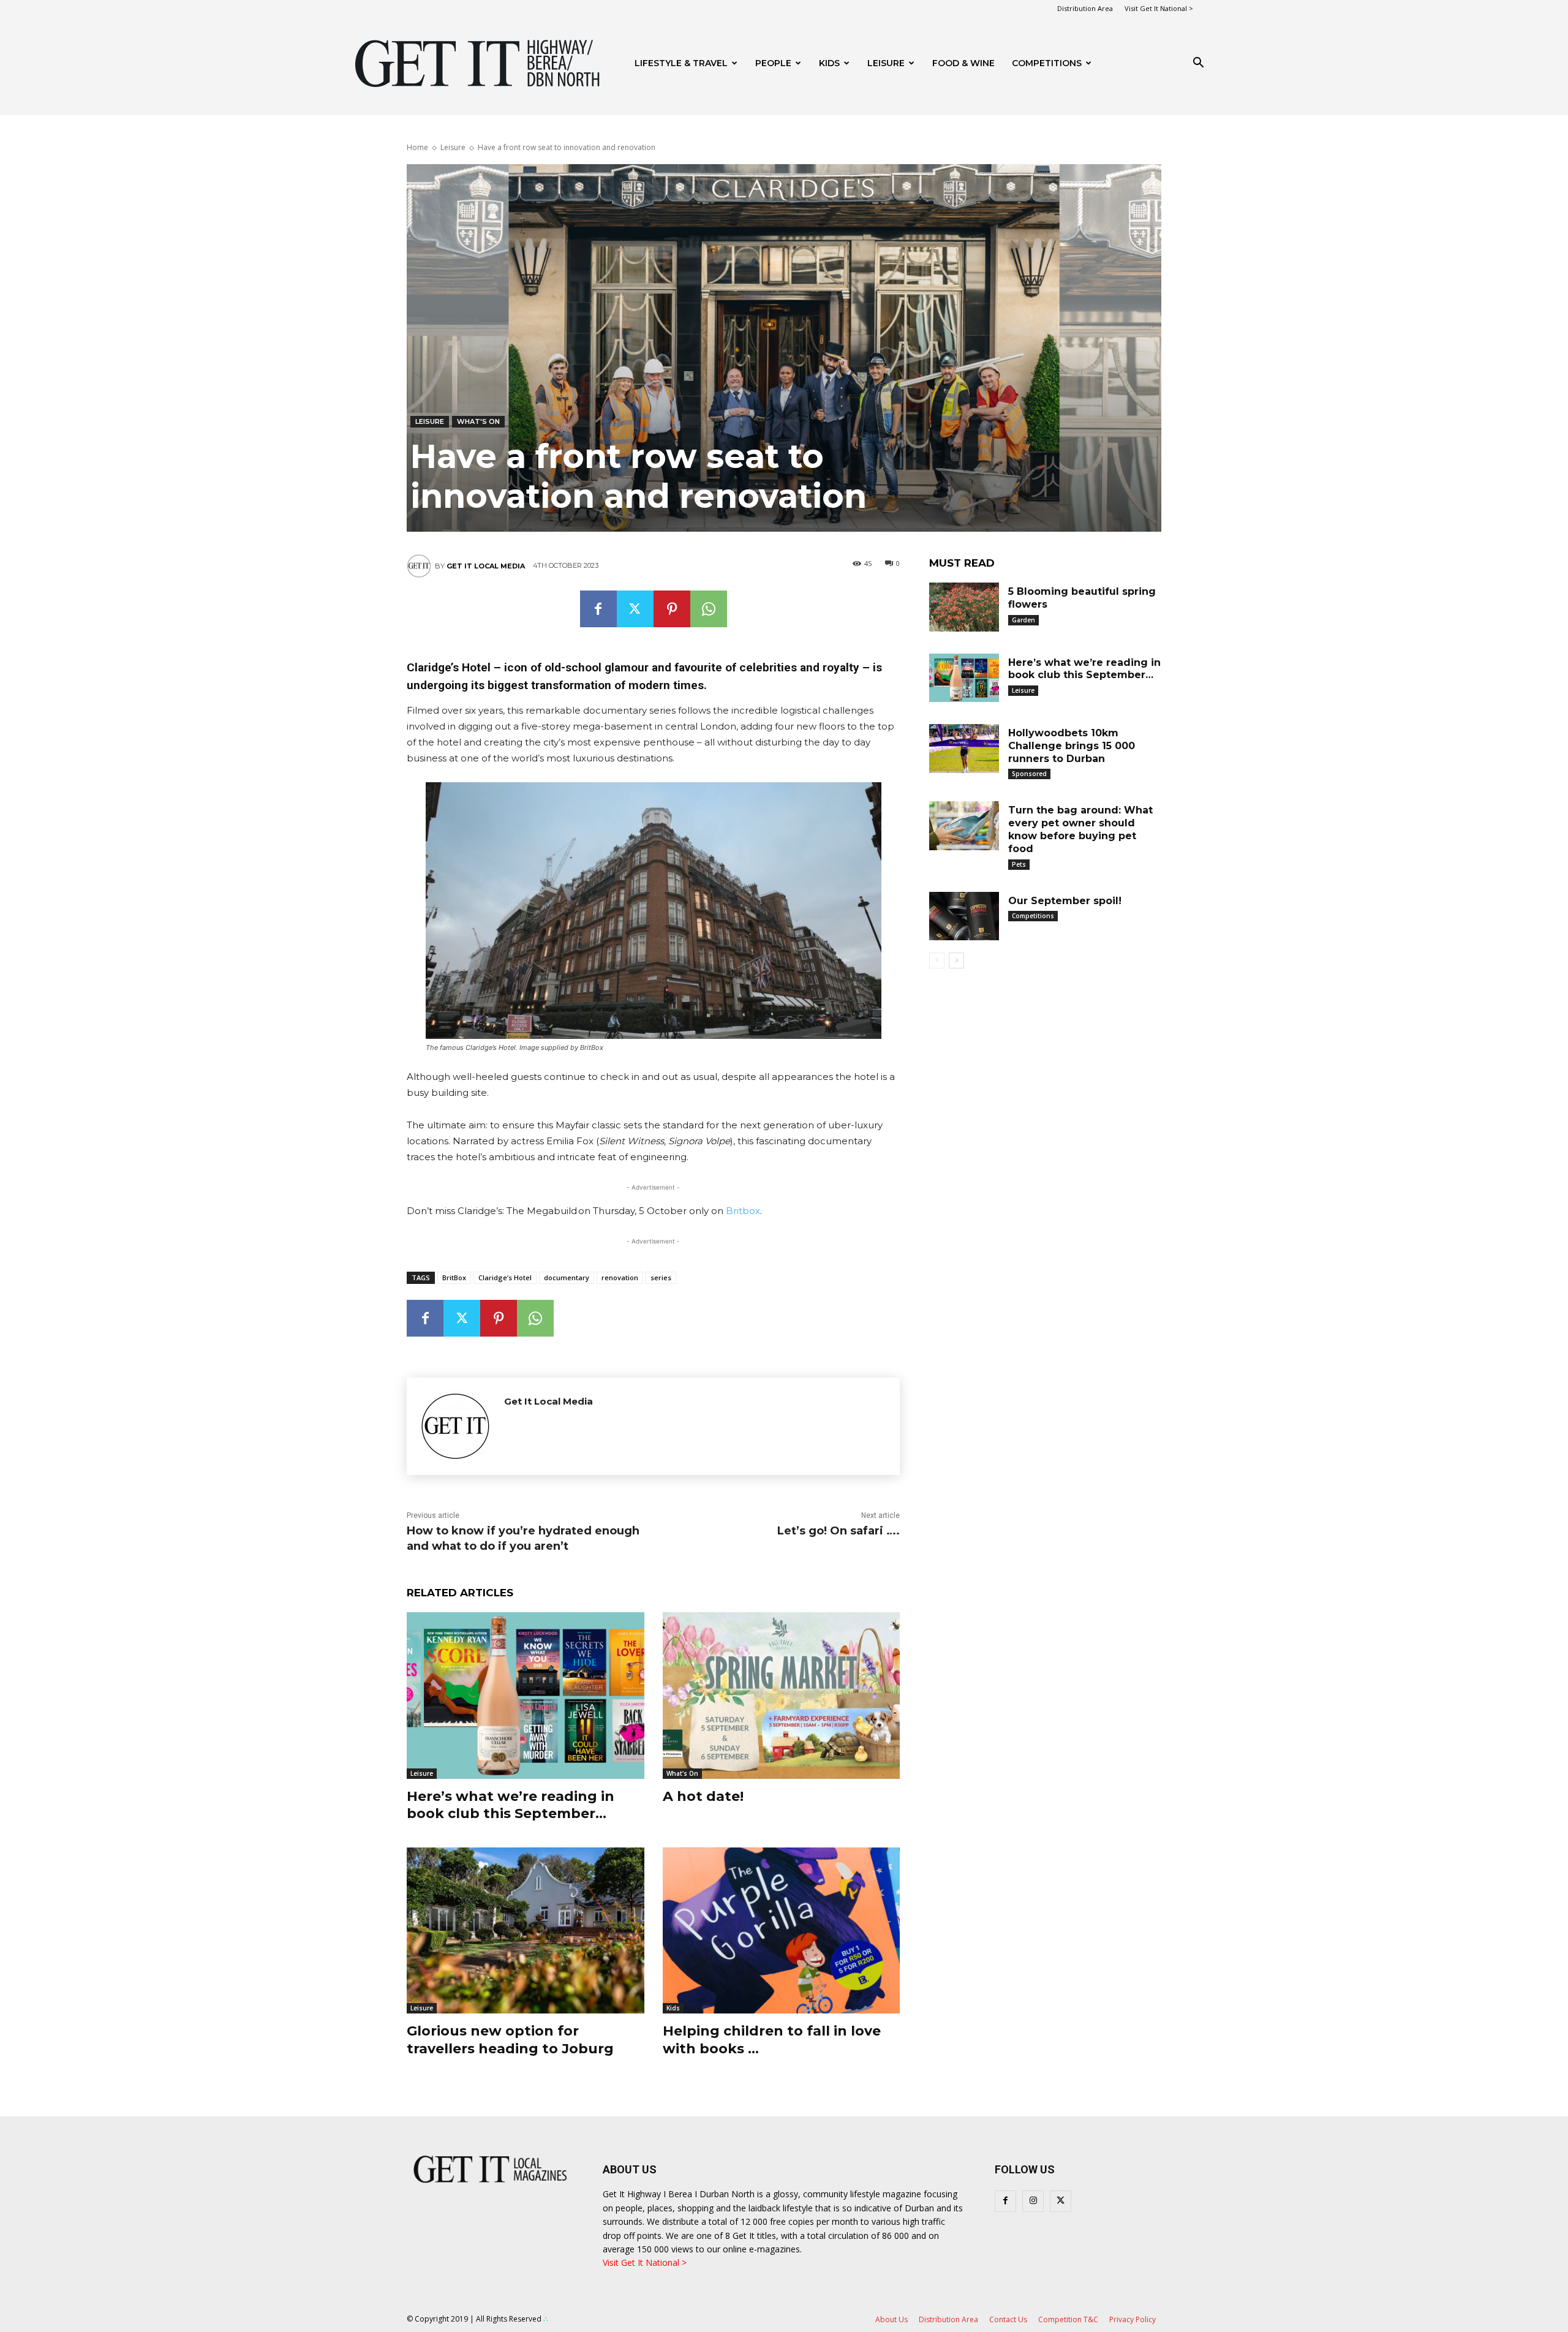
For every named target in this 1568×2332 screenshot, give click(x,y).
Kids (829, 63)
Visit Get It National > (1159, 8)
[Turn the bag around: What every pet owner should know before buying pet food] (964, 826)
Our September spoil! (1065, 901)
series (661, 1277)
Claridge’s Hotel (505, 1277)
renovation (620, 1277)
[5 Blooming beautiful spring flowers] (964, 607)
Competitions (1047, 63)
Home (417, 147)
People (773, 63)
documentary (567, 1277)
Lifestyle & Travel (681, 63)
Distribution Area (1085, 8)
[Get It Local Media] (421, 566)
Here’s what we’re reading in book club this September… (511, 1805)
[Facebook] (598, 609)
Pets (1019, 864)
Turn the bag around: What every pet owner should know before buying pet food (1080, 829)
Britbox (743, 1211)
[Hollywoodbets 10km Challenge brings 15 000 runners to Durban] (964, 749)
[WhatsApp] (709, 609)
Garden (1023, 620)
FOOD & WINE (963, 63)
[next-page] (956, 960)
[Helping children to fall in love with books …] (782, 1930)
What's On (478, 421)
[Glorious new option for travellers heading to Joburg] (526, 1930)
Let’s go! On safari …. (839, 1531)
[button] (1198, 64)
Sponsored (1029, 774)
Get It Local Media (486, 566)
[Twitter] (635, 609)
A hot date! (703, 1796)
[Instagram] (1033, 2201)
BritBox (454, 1277)
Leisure (886, 63)
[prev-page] (937, 960)
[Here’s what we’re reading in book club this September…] (526, 1695)
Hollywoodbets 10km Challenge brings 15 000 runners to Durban (1072, 746)
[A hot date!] (782, 1695)
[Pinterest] (672, 609)
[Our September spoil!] (964, 916)
